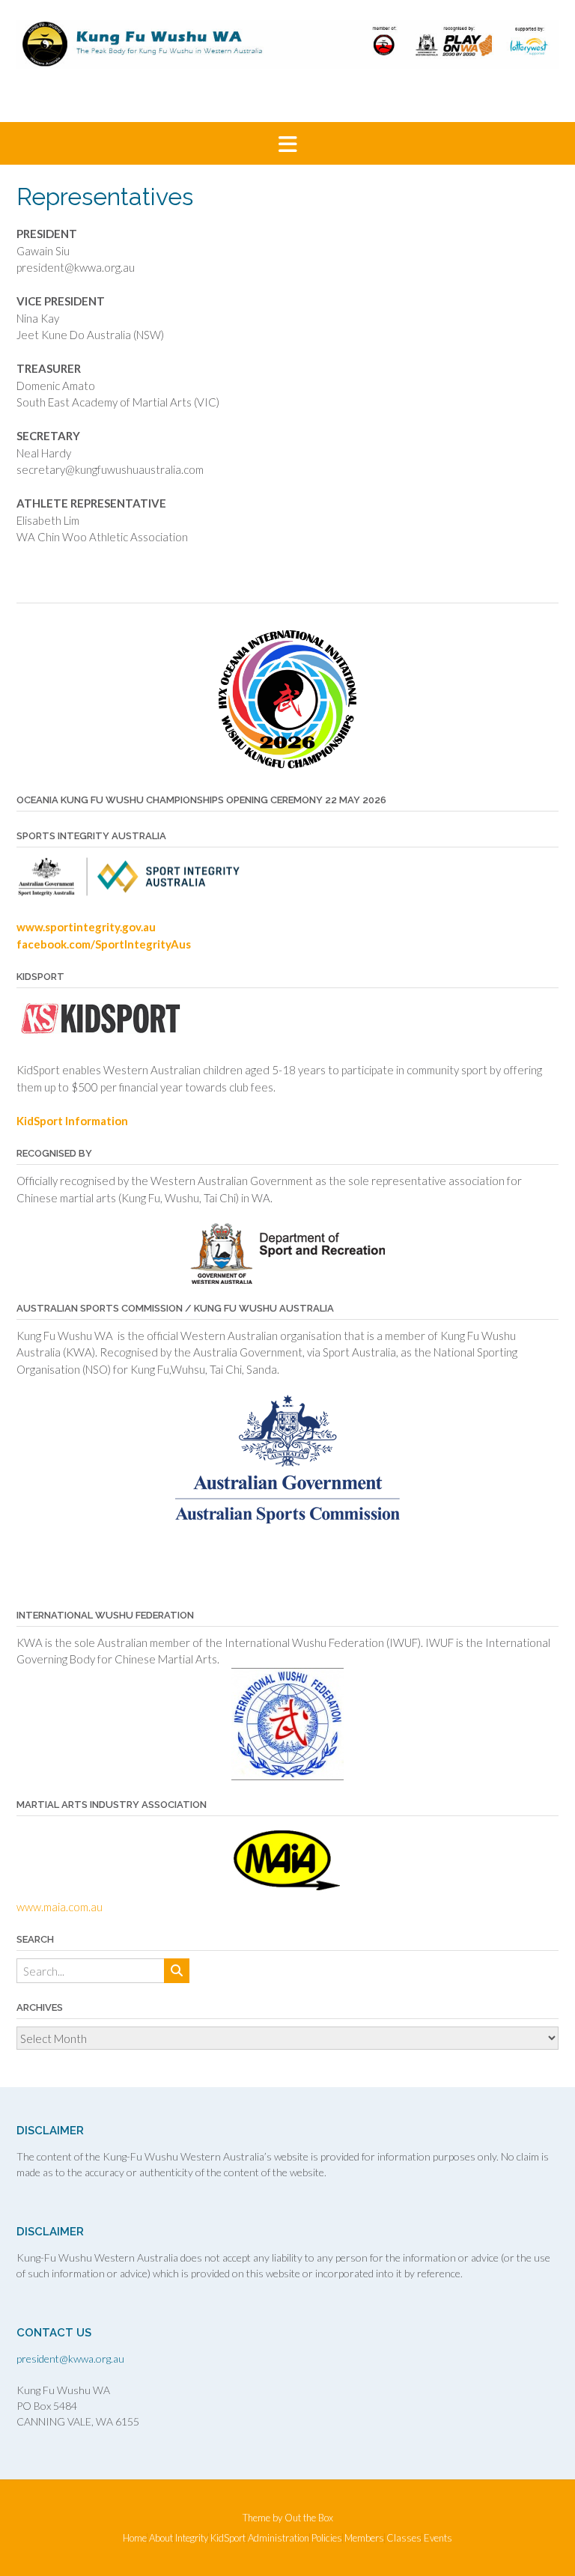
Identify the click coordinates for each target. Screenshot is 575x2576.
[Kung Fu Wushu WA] (287, 45)
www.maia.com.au (60, 1907)
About (161, 2538)
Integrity (192, 2538)
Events (438, 2538)
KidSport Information (72, 1121)
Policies (327, 2538)
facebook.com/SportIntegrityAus (104, 944)
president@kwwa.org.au (70, 2359)
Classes (404, 2538)
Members (364, 2538)
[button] (287, 143)
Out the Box (309, 2518)
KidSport (228, 2538)
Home (135, 2538)
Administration (279, 2538)
